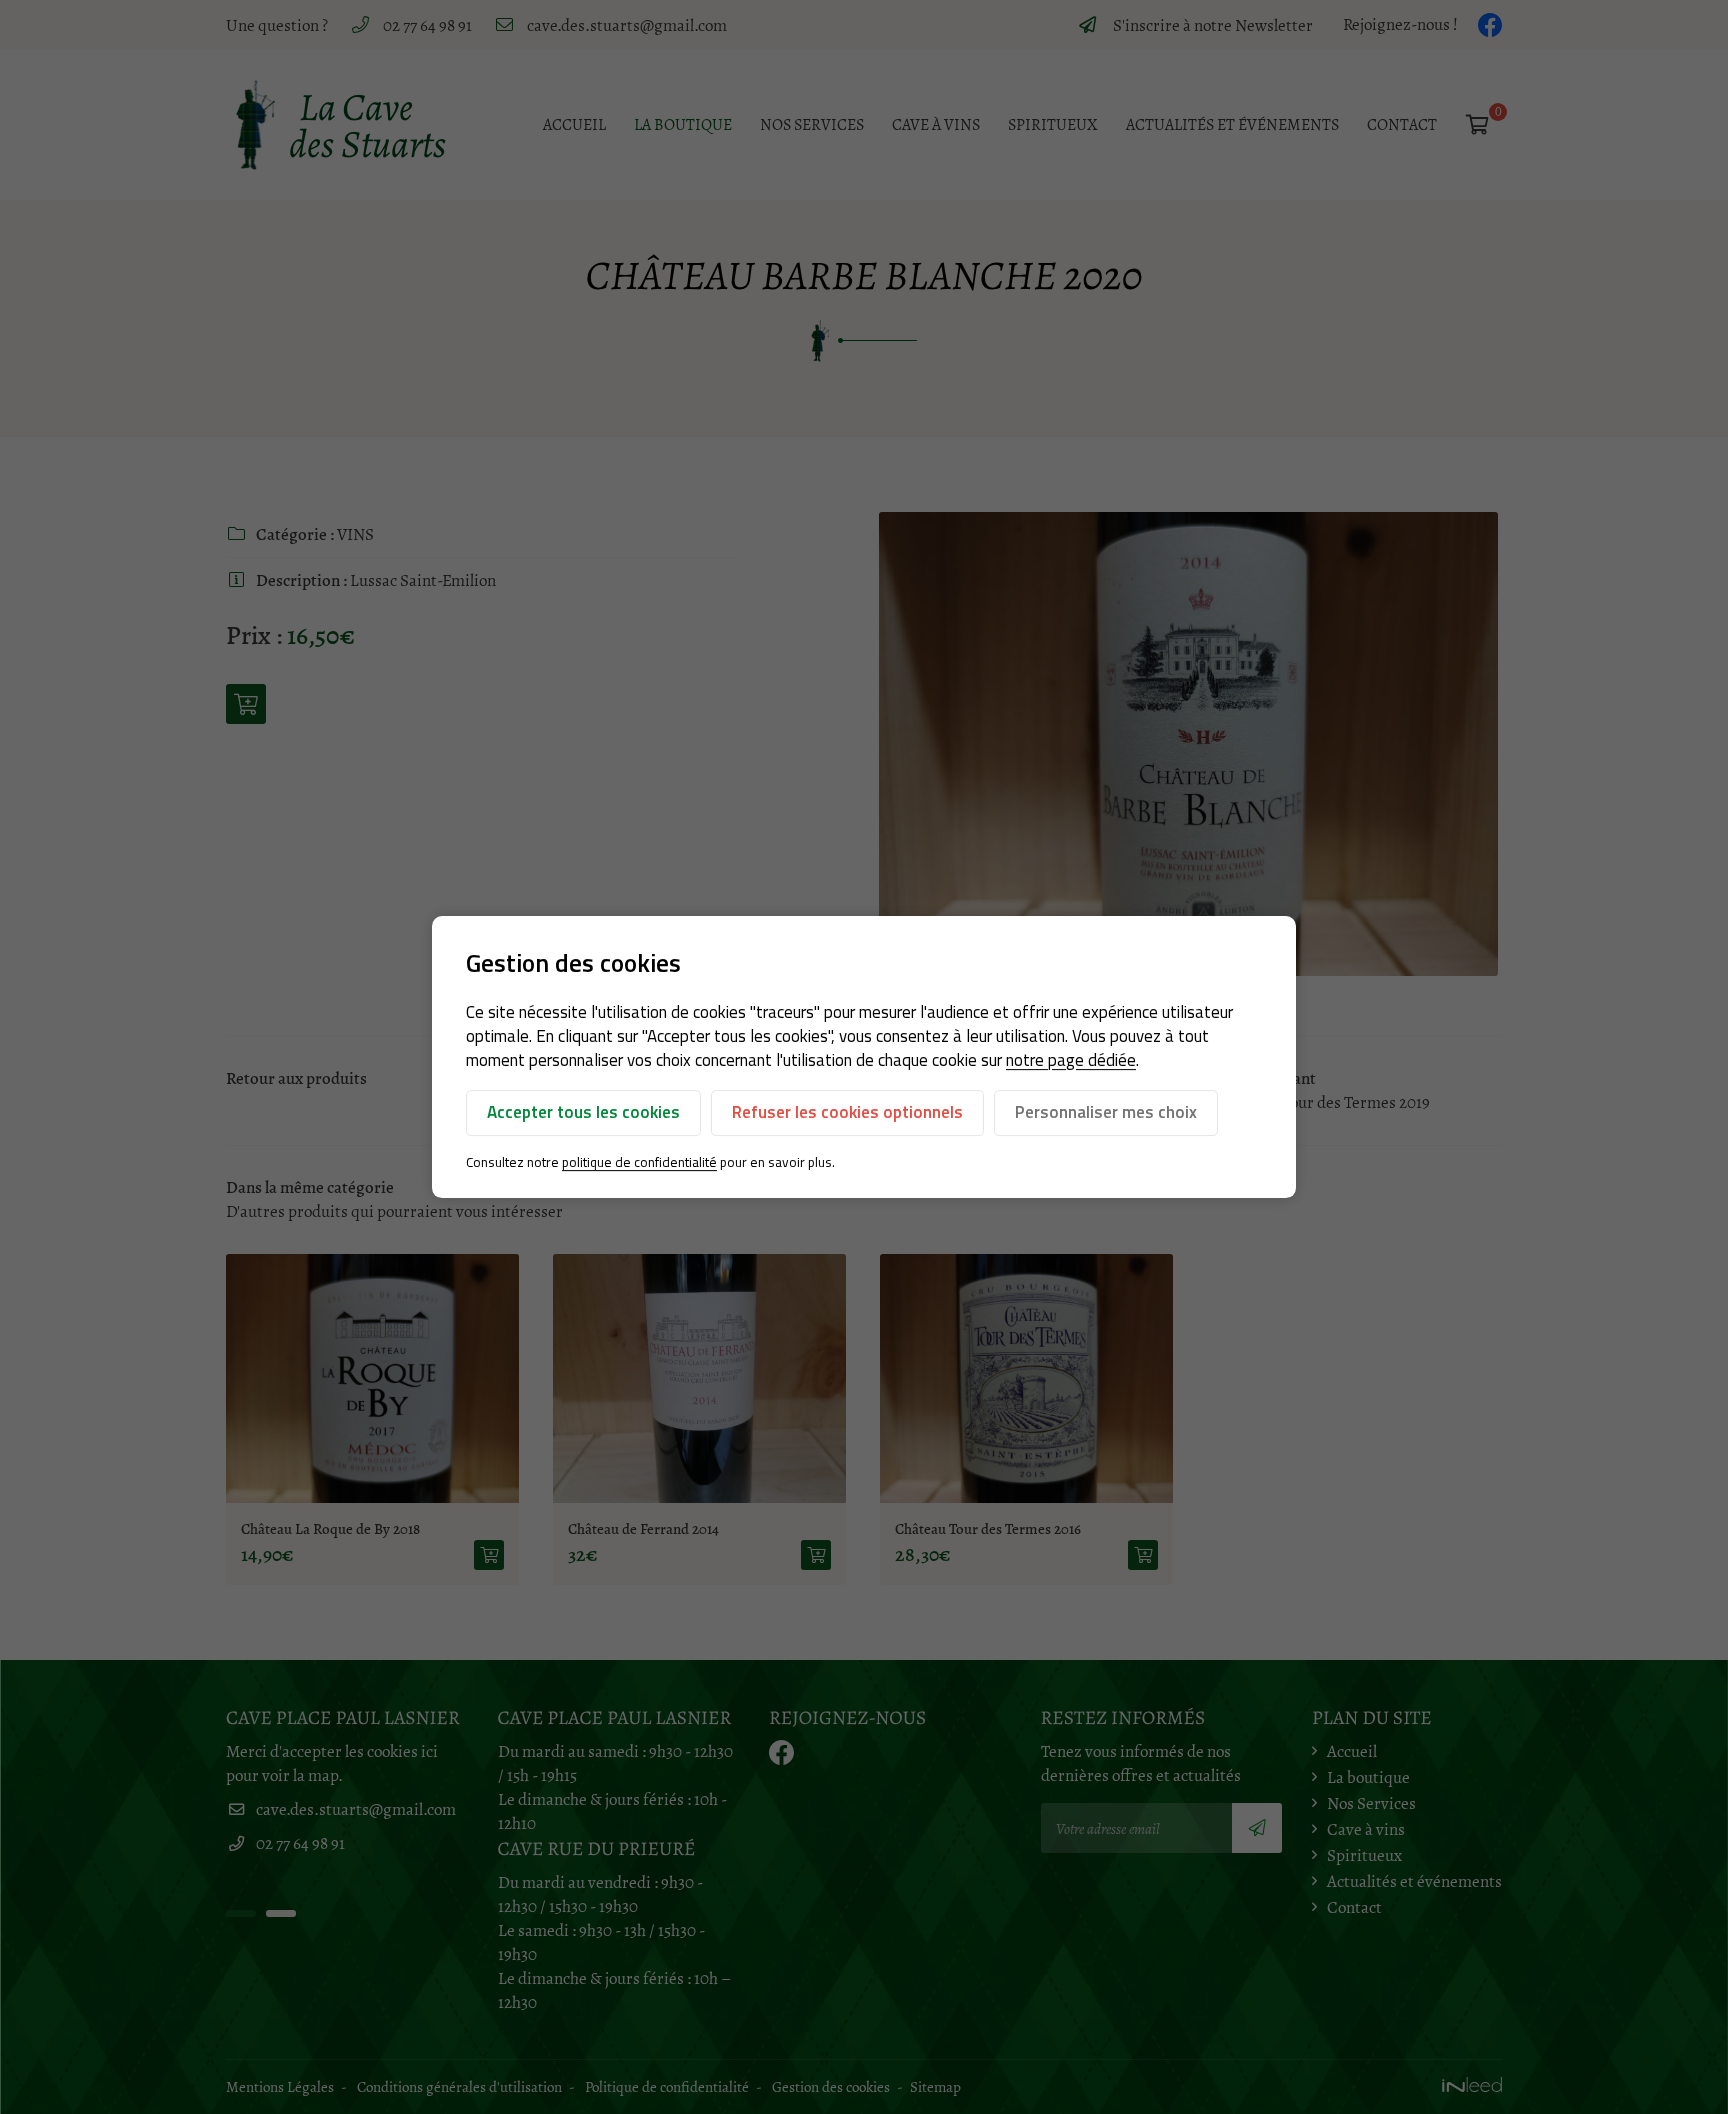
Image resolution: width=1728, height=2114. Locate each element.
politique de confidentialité (639, 1162)
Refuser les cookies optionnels (847, 1112)
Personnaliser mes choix (1106, 1112)
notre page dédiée (1071, 1060)
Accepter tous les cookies (583, 1112)
